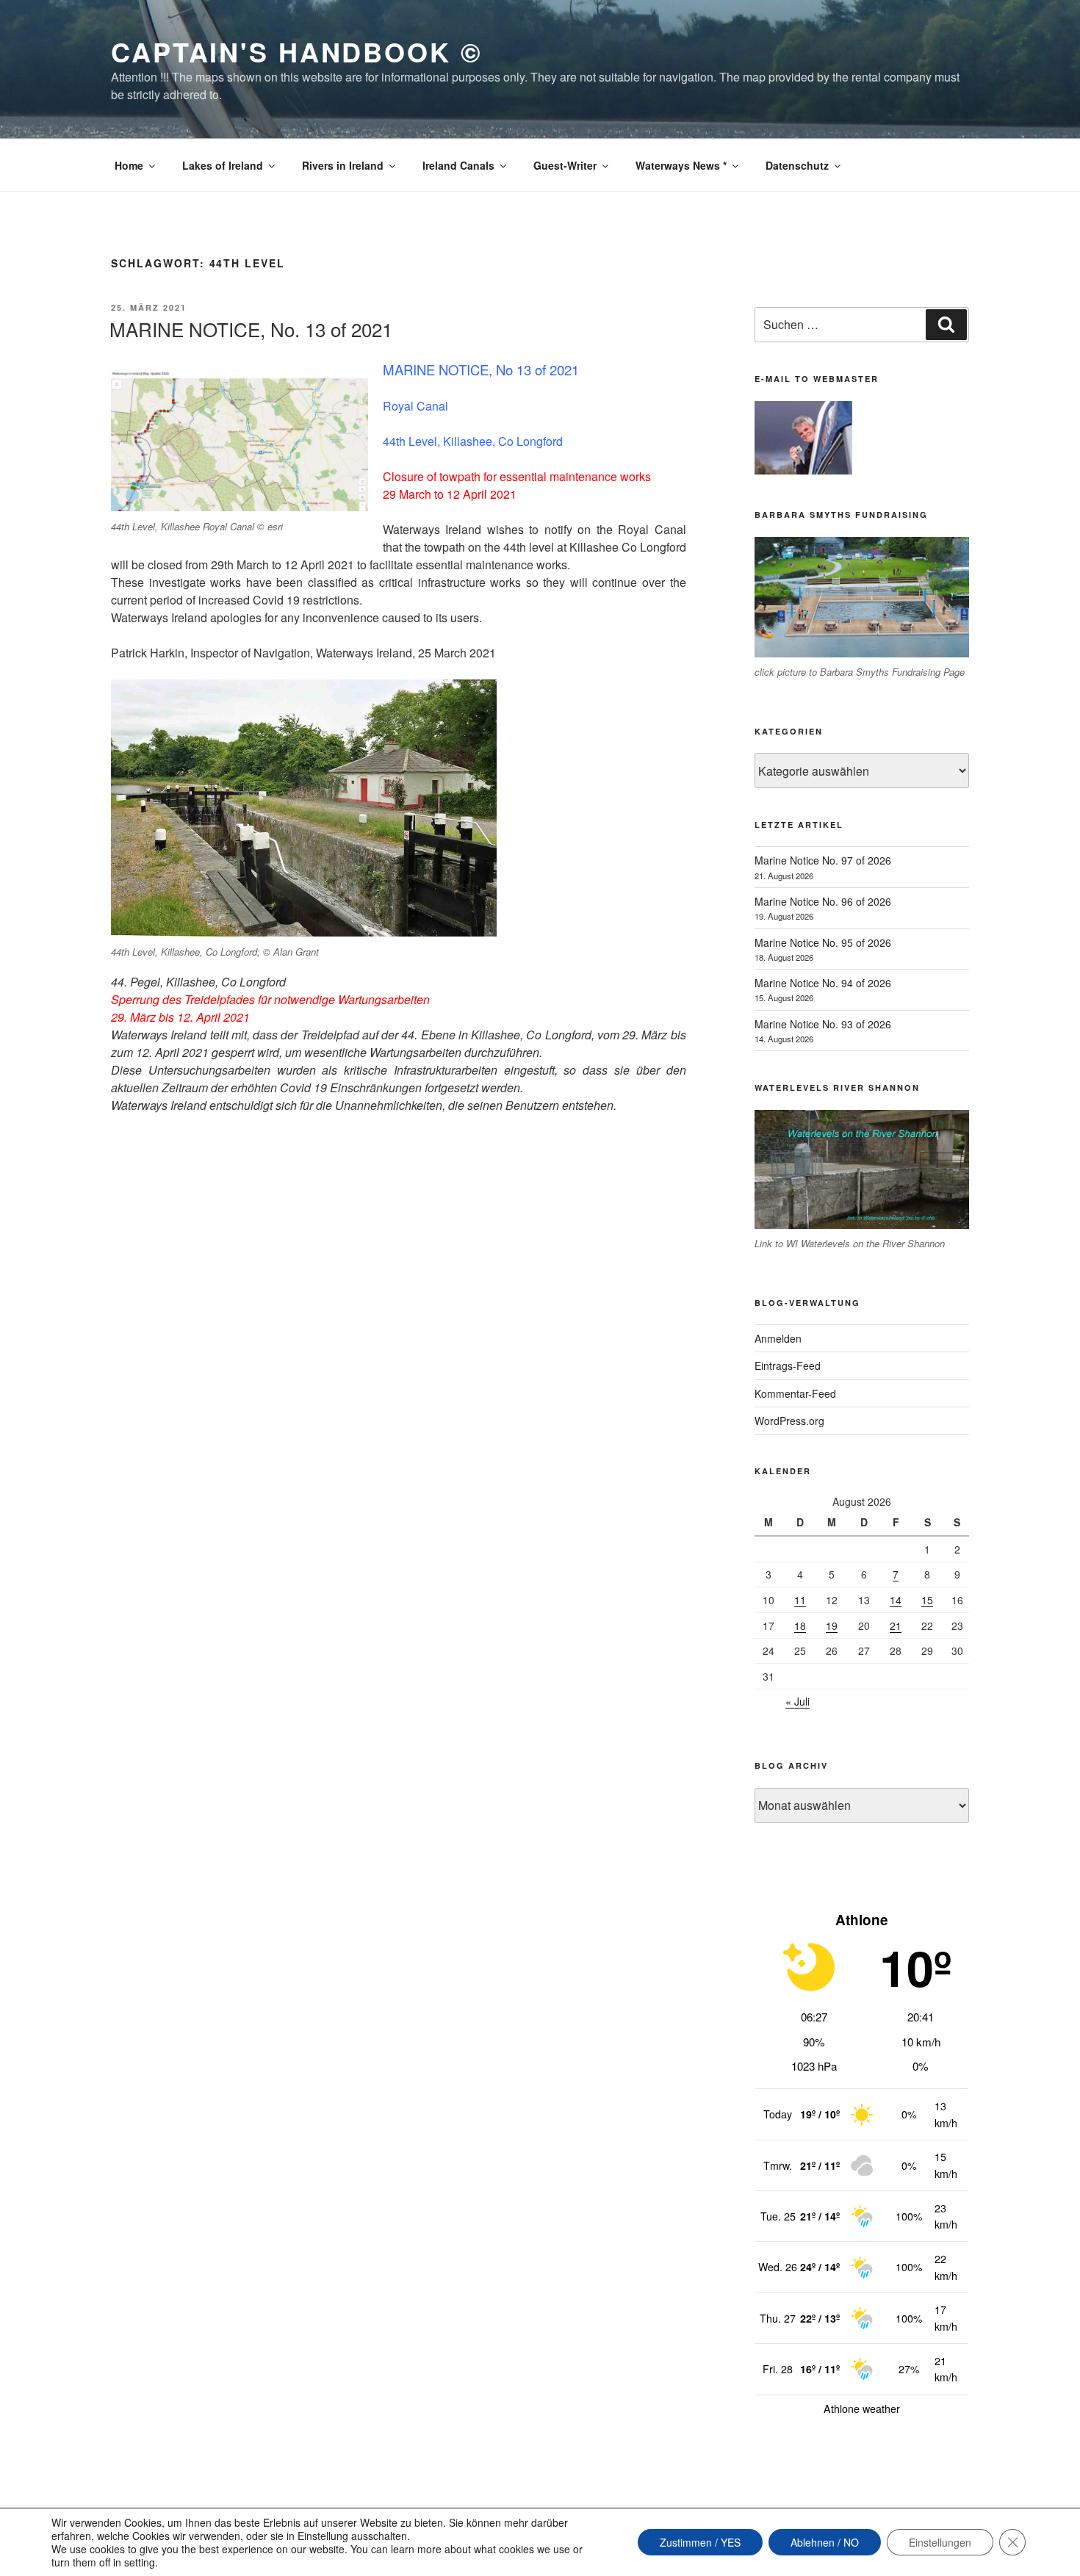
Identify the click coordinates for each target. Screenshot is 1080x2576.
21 (896, 1626)
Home (129, 165)
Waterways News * (681, 165)
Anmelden (778, 1338)
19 (832, 1626)
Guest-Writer (565, 165)
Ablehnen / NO (825, 2542)
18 (800, 1626)
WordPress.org (789, 1421)
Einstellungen (940, 2542)
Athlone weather (862, 2409)
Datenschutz (797, 165)
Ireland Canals (458, 165)
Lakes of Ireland (223, 165)
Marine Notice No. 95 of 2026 (823, 942)
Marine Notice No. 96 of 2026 (823, 901)
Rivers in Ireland (343, 165)
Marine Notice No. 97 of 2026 (823, 860)
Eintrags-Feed (788, 1365)
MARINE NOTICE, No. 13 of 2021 (251, 329)
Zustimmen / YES (700, 2542)
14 (896, 1600)
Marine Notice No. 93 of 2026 (823, 1024)
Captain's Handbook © (297, 51)
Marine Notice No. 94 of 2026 (823, 983)
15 (927, 1600)
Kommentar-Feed (795, 1393)
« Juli (798, 1701)
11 (800, 1600)
